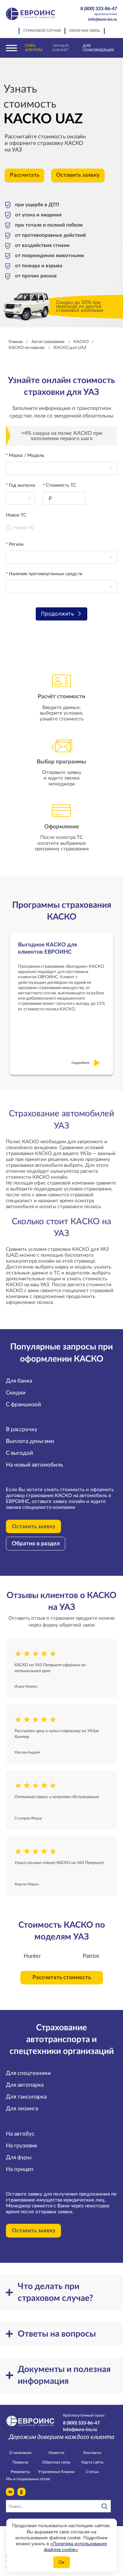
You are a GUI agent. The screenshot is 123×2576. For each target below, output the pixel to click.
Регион (16, 544)
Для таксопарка (26, 2097)
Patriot (91, 1956)
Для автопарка (25, 2085)
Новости (56, 2453)
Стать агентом (34, 48)
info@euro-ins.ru (103, 19)
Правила (20, 2462)
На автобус (20, 2134)
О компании (20, 2453)
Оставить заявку (78, 175)
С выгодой (20, 1453)
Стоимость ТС (61, 485)
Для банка (19, 1381)
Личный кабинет (61, 48)
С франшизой (23, 1405)
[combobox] (20, 498)
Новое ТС (16, 515)
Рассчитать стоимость (62, 1978)
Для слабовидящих (98, 48)
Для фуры (19, 2158)
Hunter (32, 1956)
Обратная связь (85, 31)
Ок (61, 2562)
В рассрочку (22, 1430)
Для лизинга (22, 2109)
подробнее (81, 1063)
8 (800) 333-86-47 (99, 11)
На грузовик (22, 2146)
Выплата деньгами (30, 1441)
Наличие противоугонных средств (46, 574)
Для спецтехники (28, 2073)
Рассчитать (25, 175)
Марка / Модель (27, 456)
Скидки (16, 1393)
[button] (82, 495)
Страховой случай (42, 31)
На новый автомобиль (34, 1465)
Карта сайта (92, 2462)
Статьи (92, 2472)
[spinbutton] (64, 498)
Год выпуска (22, 485)
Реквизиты (20, 2472)
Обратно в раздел (36, 1544)
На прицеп (20, 2169)
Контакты (92, 2453)
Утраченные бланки (56, 2472)
